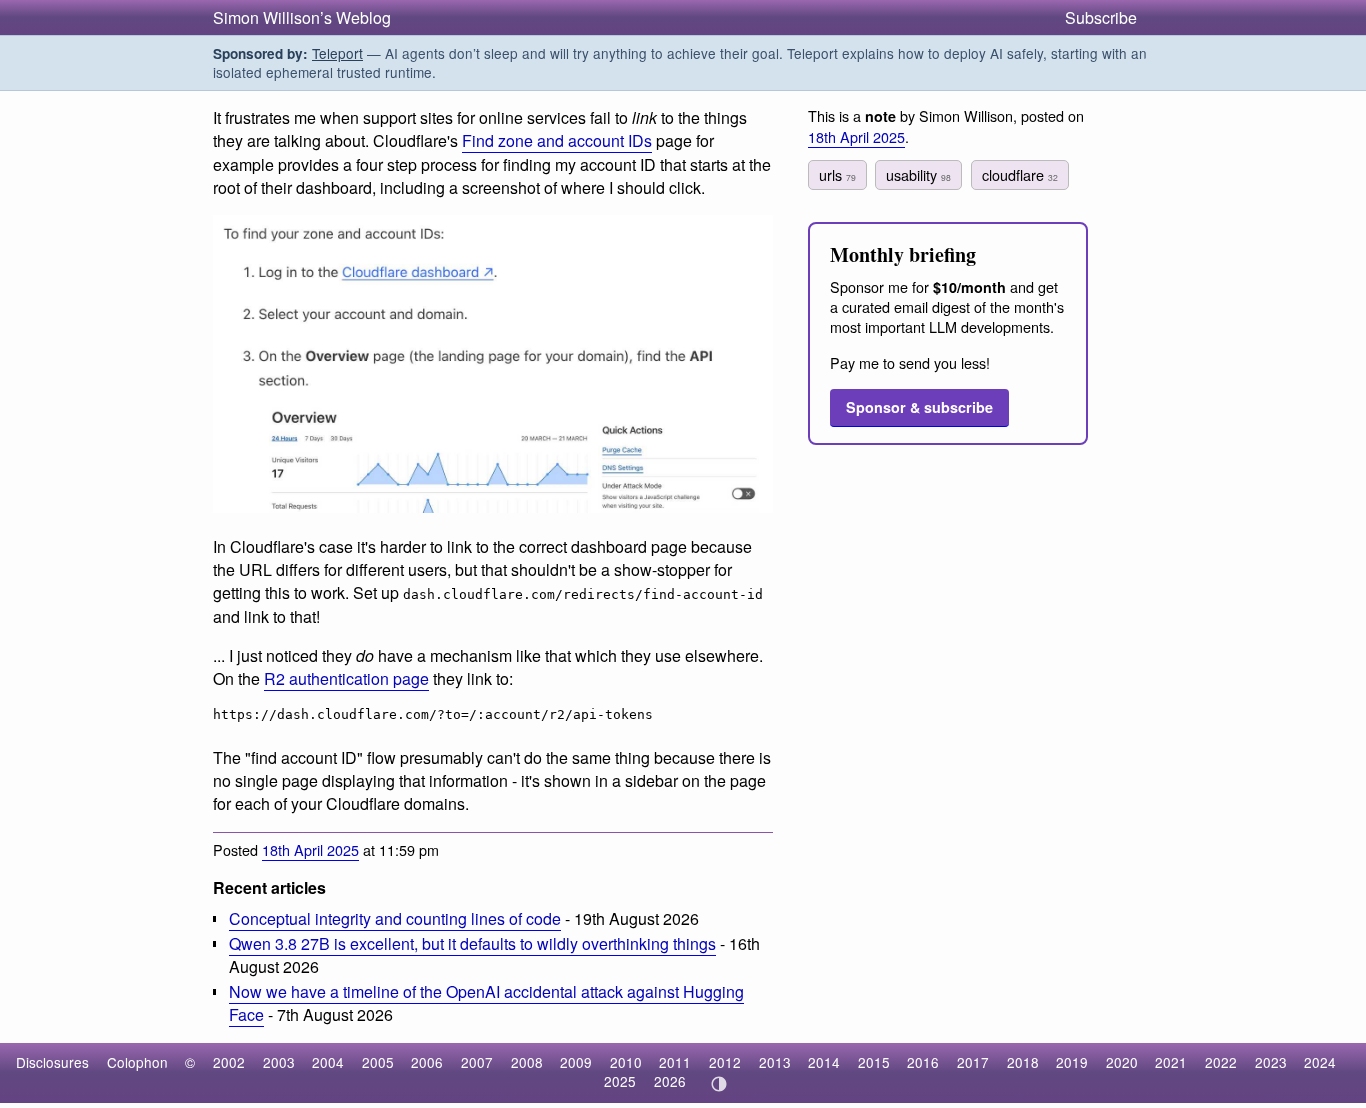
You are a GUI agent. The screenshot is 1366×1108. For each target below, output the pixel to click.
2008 (527, 1062)
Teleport (337, 53)
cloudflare (1020, 174)
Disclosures (52, 1062)
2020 (1122, 1062)
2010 (626, 1062)
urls (837, 174)
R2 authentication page (346, 678)
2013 (775, 1062)
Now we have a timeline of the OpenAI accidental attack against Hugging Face (486, 1003)
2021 (1171, 1062)
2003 (279, 1062)
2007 (477, 1062)
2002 (229, 1062)
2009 (576, 1062)
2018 (1023, 1062)
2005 (378, 1062)
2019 (1072, 1062)
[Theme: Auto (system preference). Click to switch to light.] (718, 1084)
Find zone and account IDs (557, 140)
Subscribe (1101, 17)
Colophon (137, 1062)
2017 (973, 1062)
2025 (620, 1081)
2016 (923, 1062)
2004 (328, 1062)
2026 (670, 1081)
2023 (1271, 1062)
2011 (675, 1062)
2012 (725, 1062)
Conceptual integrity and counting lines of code (395, 918)
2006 (427, 1062)
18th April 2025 (310, 849)
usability (918, 174)
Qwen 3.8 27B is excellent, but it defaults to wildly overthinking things (472, 943)
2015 (874, 1062)
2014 (824, 1062)
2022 (1221, 1062)
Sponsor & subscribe (919, 407)
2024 (1320, 1062)
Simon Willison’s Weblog (302, 17)
